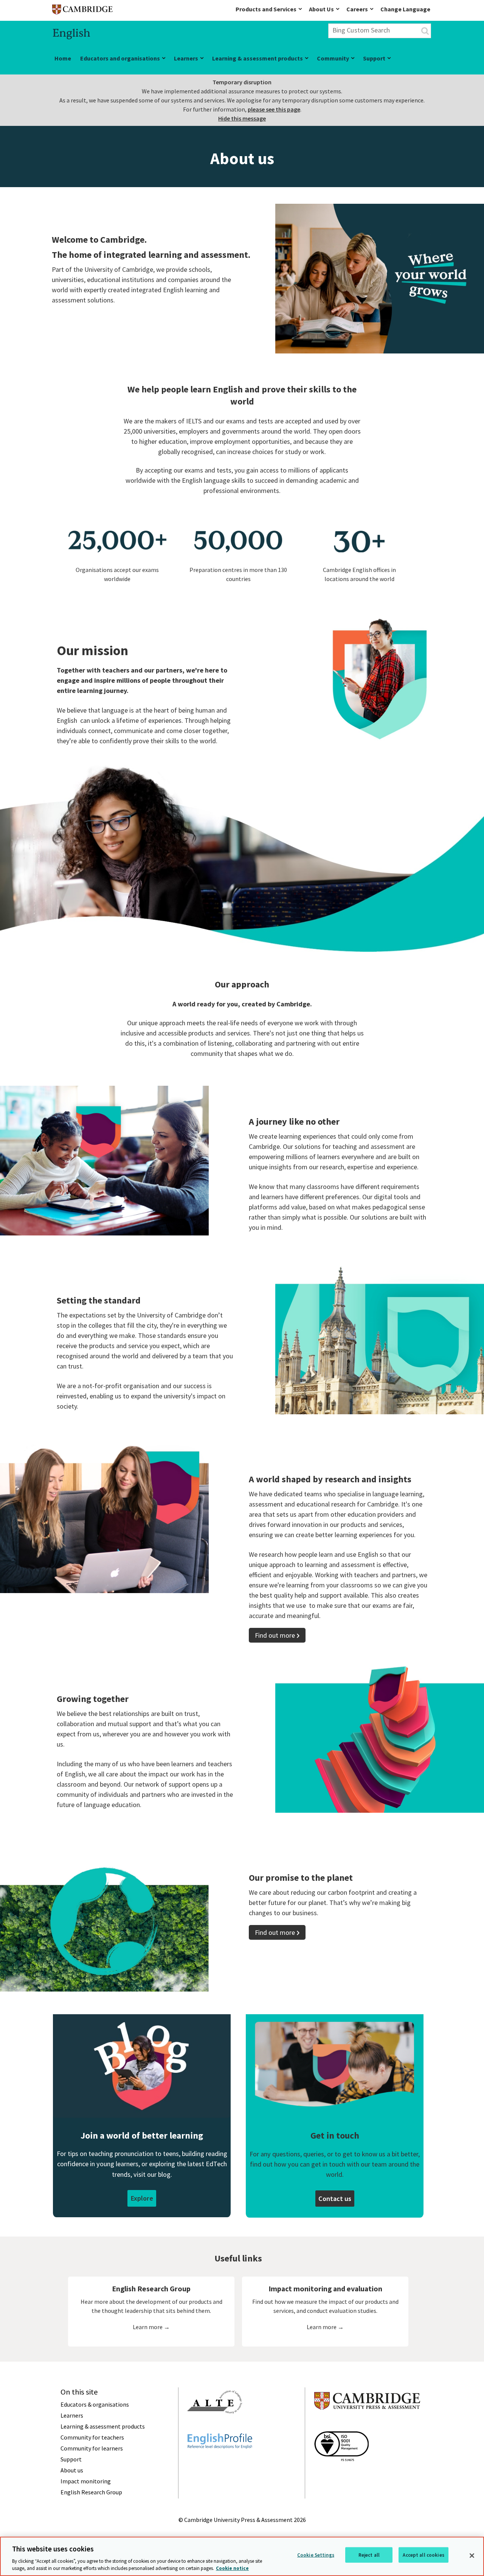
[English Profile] (220, 2462)
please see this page (274, 109)
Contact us (335, 2199)
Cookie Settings (316, 2555)
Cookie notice (232, 2568)
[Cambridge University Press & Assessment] (367, 2425)
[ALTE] (215, 2427)
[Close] (472, 2556)
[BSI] (341, 2475)
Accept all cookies (423, 2555)
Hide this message (242, 118)
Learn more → (151, 2327)
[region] (242, 2556)
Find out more (275, 1635)
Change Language (405, 9)
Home (63, 58)
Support (374, 58)
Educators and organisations (120, 58)
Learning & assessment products (258, 58)
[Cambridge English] (82, 11)
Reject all (369, 2555)
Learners (186, 58)
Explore (142, 2198)
